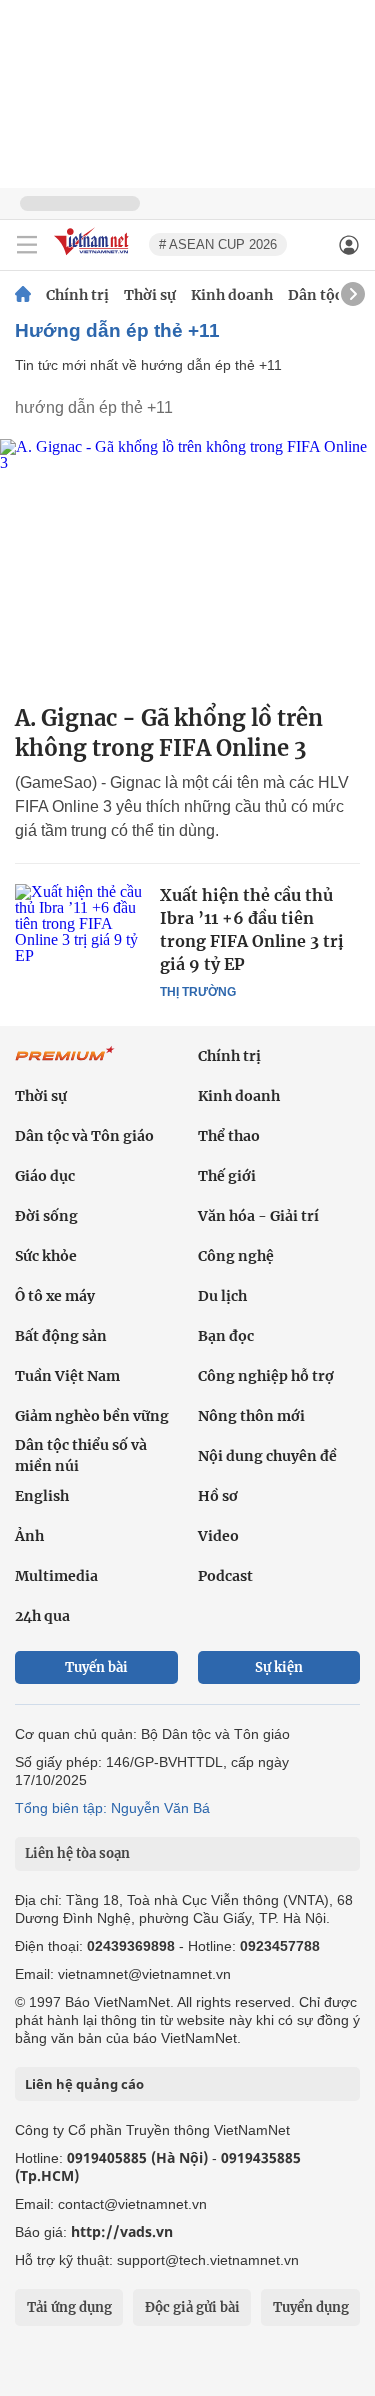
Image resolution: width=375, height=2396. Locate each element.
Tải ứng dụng (69, 2307)
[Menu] (27, 245)
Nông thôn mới (251, 1416)
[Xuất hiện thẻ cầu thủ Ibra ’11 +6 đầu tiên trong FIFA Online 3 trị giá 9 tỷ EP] (80, 927)
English (42, 1496)
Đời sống (46, 1216)
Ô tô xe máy (55, 1296)
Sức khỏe (46, 1256)
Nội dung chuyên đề (267, 1456)
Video (218, 1536)
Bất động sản (61, 1336)
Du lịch (222, 1296)
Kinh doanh (232, 295)
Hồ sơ (218, 1496)
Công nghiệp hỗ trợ (266, 1376)
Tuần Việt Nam (67, 1376)
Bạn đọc (226, 1336)
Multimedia (56, 1576)
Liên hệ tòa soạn (77, 1853)
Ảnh (29, 1536)
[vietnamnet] (94, 256)
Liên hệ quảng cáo (84, 2084)
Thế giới (227, 1176)
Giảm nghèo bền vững (92, 1416)
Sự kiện (279, 1667)
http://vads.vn (122, 2231)
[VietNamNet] (23, 295)
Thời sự (150, 295)
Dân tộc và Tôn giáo (84, 1136)
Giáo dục (45, 1176)
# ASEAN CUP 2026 (218, 244)
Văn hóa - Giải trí (258, 1216)
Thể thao (229, 1136)
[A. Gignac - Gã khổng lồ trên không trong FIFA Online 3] (187, 563)
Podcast (225, 1576)
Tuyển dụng (311, 2307)
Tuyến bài (96, 1667)
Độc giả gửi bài (192, 2307)
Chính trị (77, 295)
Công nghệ (236, 1256)
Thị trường (198, 992)
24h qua (42, 1616)
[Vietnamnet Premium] (65, 1064)
